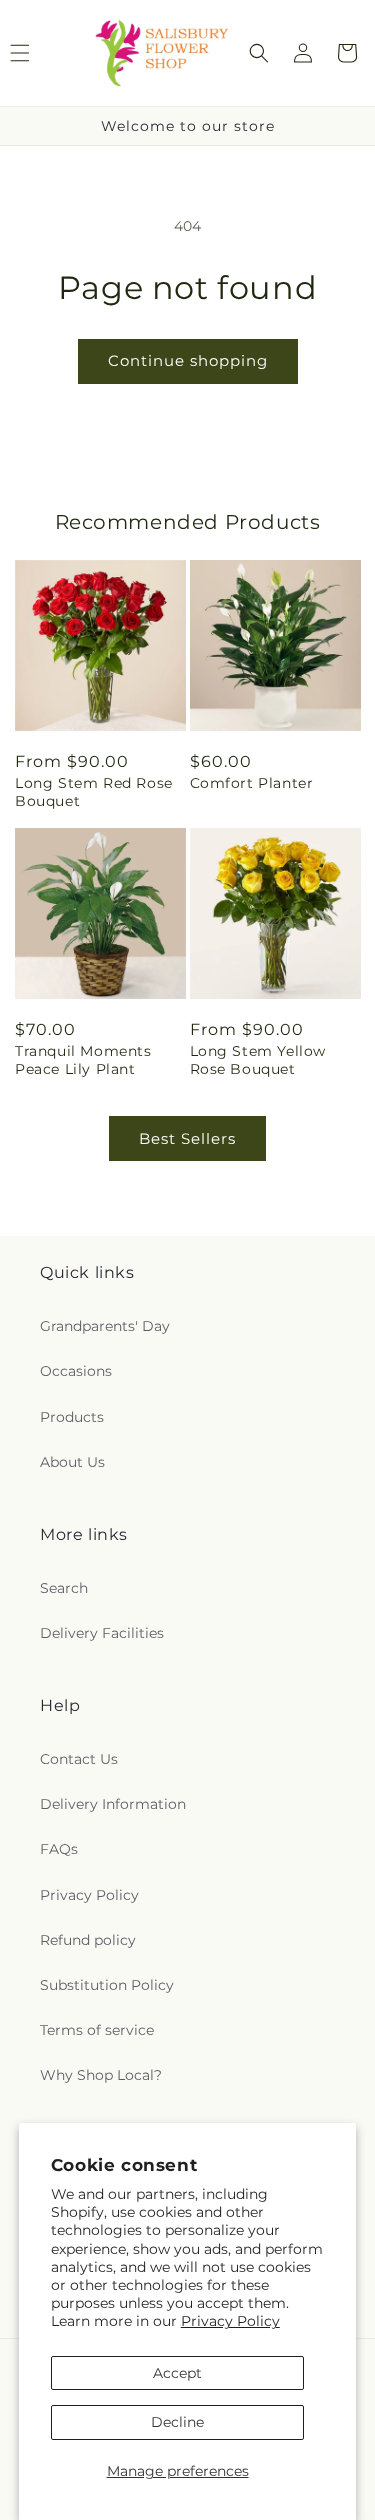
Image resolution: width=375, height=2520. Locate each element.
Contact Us (79, 1759)
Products (72, 1417)
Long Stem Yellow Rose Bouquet (258, 1060)
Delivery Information (113, 1804)
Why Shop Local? (101, 2075)
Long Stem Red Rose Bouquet (94, 792)
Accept (177, 2373)
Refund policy (88, 1940)
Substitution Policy (107, 1985)
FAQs (59, 1849)
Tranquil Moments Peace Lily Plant (83, 1060)
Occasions (76, 1371)
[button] (259, 53)
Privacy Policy (230, 2321)
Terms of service (97, 2030)
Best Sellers (187, 1138)
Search (64, 1588)
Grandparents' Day (105, 1326)
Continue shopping (188, 360)
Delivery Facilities (102, 1633)
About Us (72, 1462)
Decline (177, 2422)
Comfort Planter (252, 783)
